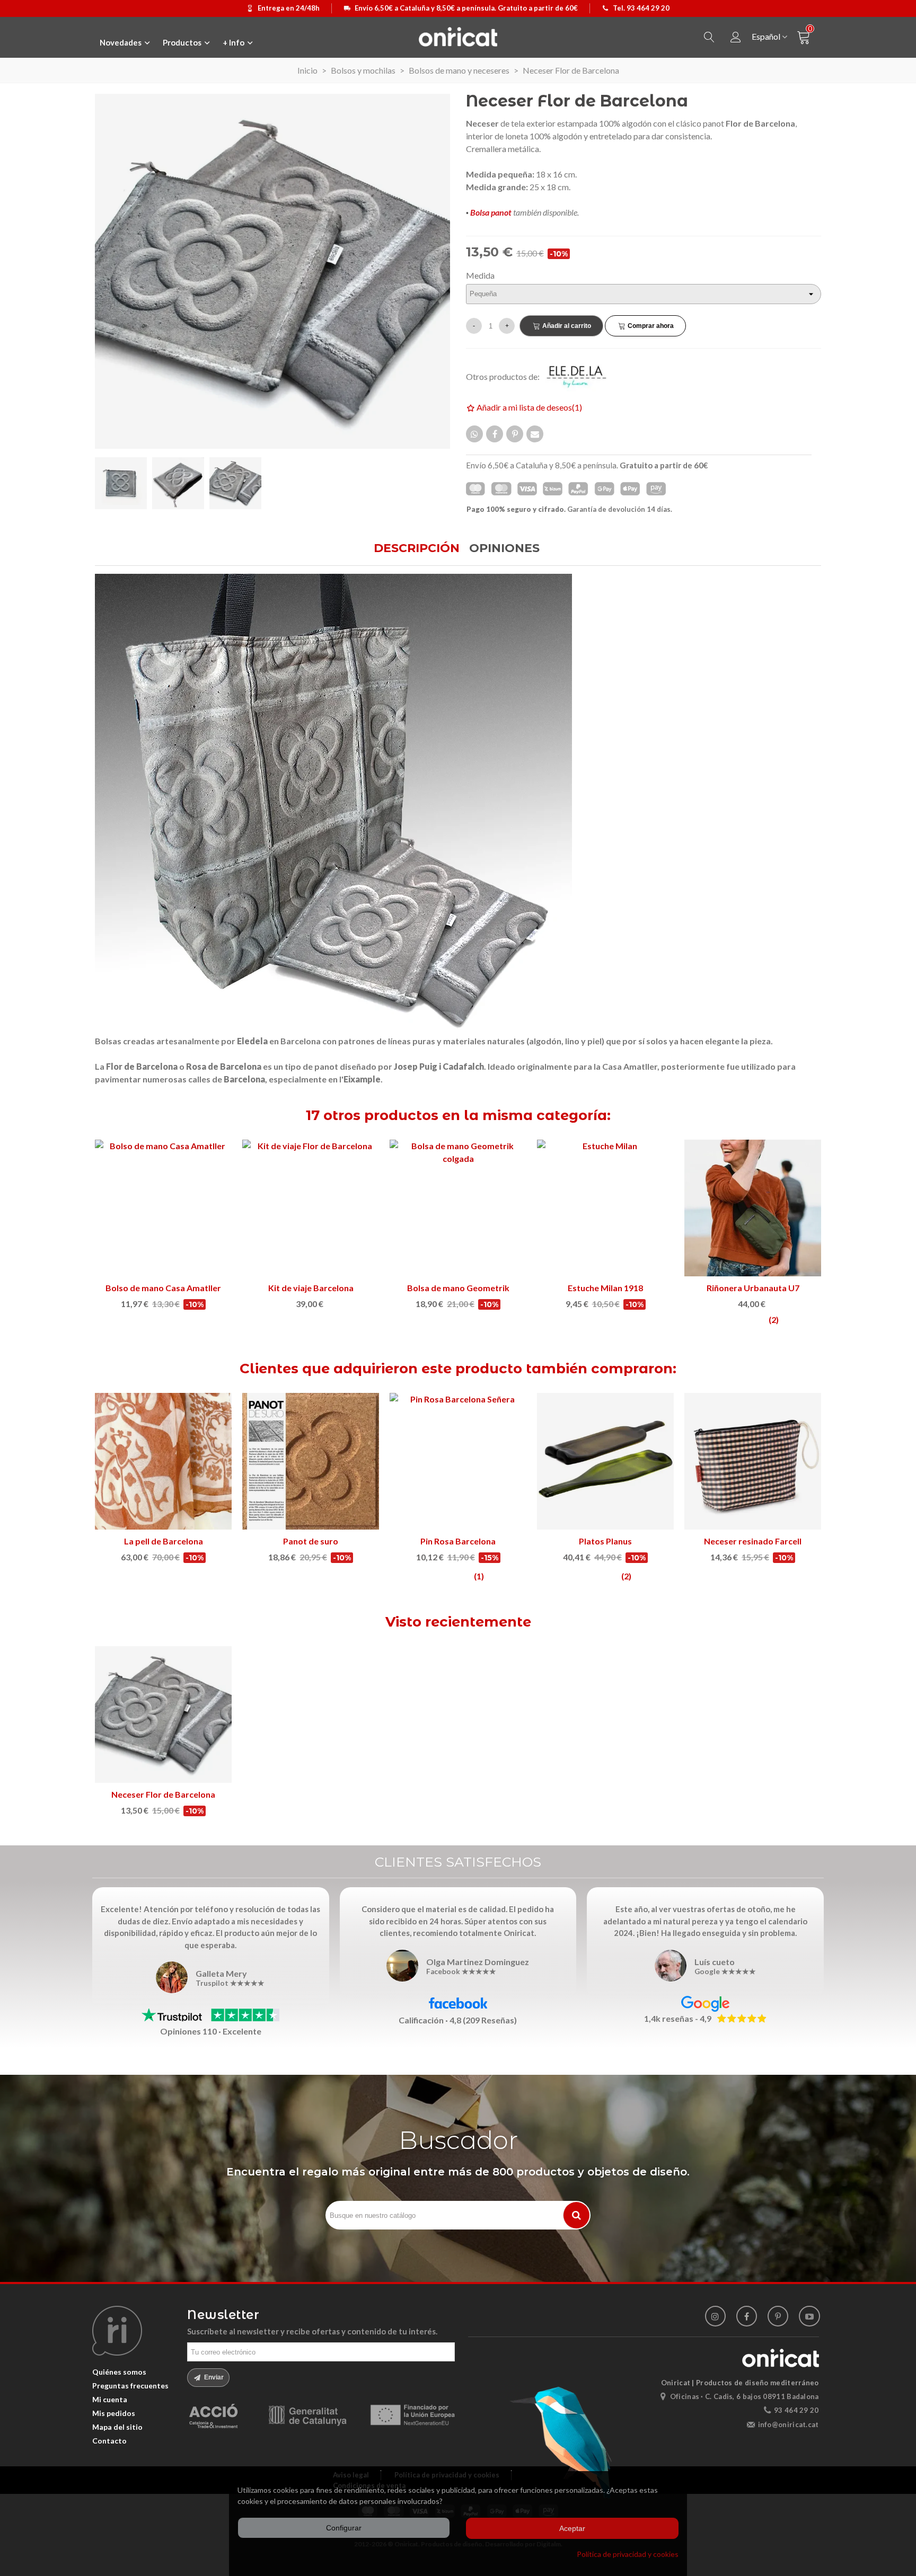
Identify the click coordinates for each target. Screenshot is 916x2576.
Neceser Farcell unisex (605, 1288)
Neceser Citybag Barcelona (753, 1288)
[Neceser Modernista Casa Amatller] (311, 1208)
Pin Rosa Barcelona (163, 1541)
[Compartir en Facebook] (495, 434)
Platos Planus (311, 1541)
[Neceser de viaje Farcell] (163, 1208)
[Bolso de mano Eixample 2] (458, 1208)
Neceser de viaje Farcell (164, 1288)
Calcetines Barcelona (606, 1541)
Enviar (213, 2377)
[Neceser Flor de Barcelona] (163, 1715)
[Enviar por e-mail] (535, 434)
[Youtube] (809, 2316)
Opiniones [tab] (504, 548)
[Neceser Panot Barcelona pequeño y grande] (272, 270)
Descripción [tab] (417, 548)
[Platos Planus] (311, 1461)
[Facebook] (747, 2316)
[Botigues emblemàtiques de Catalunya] (753, 1461)
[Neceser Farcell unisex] (605, 1208)
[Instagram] (715, 2316)
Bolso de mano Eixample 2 (458, 1288)
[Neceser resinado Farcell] (458, 1461)
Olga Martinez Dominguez (478, 1962)
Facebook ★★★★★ (461, 1972)
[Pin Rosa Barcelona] (163, 1461)
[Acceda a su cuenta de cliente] (736, 37)
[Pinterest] (778, 2316)
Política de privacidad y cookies (628, 2554)
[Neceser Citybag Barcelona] (753, 1208)
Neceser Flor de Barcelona (163, 1794)
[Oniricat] (458, 37)
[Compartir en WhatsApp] (474, 434)
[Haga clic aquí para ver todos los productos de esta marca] (583, 376)
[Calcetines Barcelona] (605, 1461)
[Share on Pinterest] (515, 434)
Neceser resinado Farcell (458, 1541)
